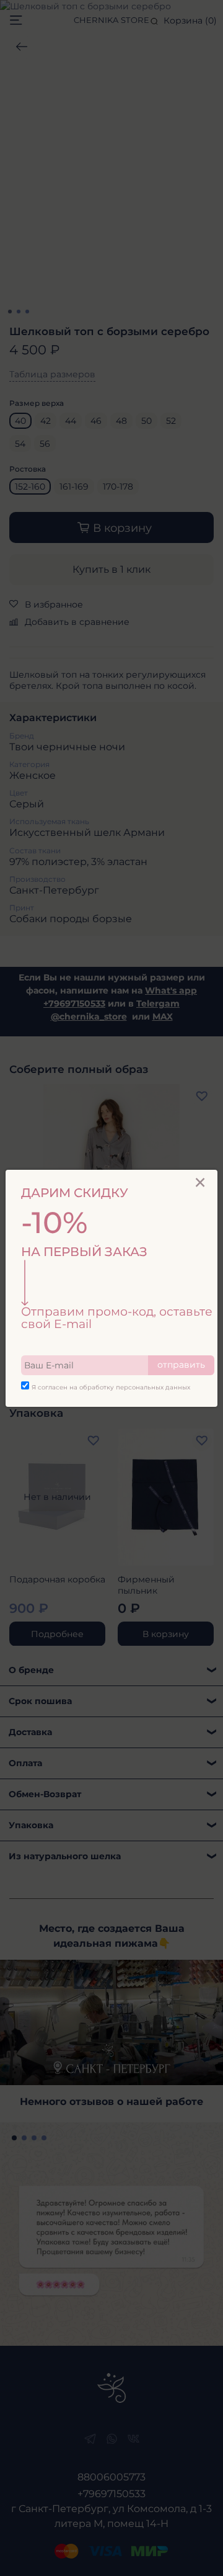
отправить (181, 1365)
